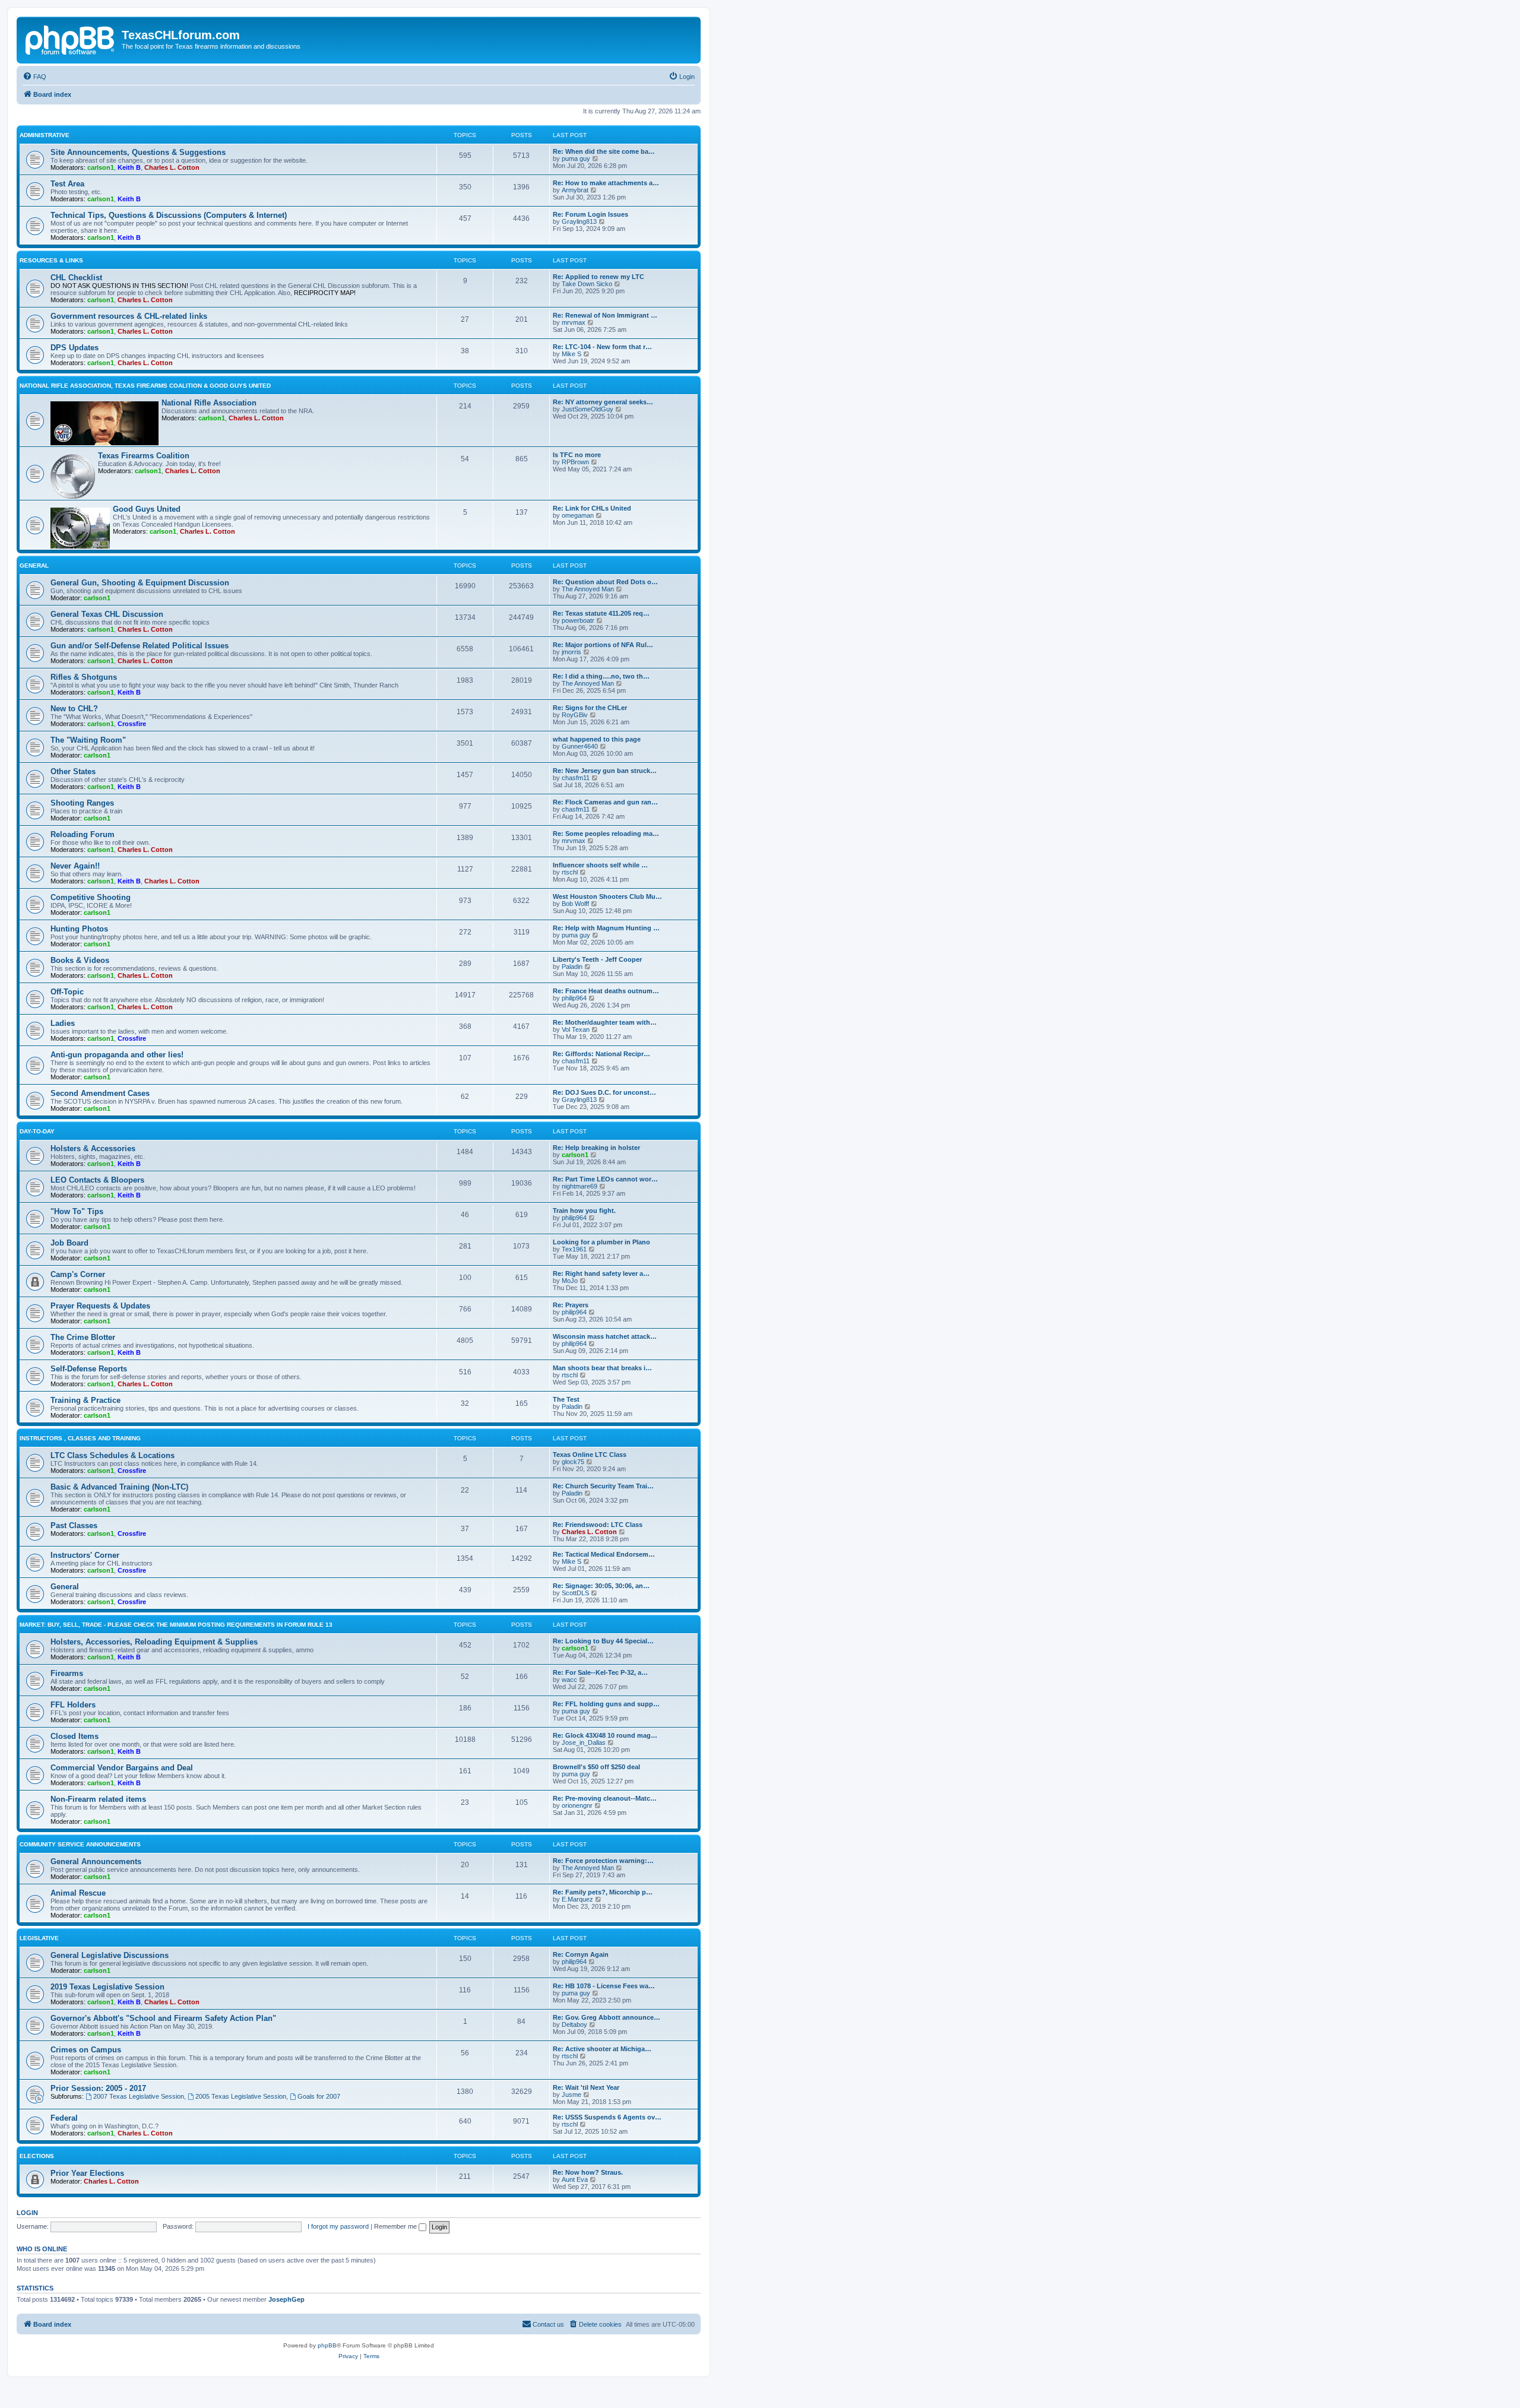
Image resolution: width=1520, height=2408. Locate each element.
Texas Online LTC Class (590, 1455)
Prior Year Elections (87, 2173)
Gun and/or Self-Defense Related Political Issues (140, 646)
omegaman (578, 515)
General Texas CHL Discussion (107, 614)
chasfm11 (576, 778)
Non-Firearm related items (98, 1799)
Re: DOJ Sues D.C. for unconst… (604, 1092)
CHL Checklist (76, 278)
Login (27, 2213)
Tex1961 (574, 1249)
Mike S (571, 354)
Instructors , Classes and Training (80, 1438)
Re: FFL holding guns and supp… (606, 1704)
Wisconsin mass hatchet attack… (605, 1336)
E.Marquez (577, 1899)
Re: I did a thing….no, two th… (601, 676)
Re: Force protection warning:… (603, 1861)
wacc (569, 1680)
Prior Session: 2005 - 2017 (98, 2088)
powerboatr (578, 620)
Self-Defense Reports (89, 1369)
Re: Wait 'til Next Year (586, 2087)
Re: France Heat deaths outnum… (606, 991)
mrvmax (574, 322)
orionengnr (577, 1805)
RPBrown (575, 462)
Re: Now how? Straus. (588, 2172)
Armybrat (575, 190)
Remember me (396, 2226)
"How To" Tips (77, 1211)
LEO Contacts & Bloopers (97, 1180)
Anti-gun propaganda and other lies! (117, 1055)
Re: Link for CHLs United (592, 508)
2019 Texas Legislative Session (107, 1987)
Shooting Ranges (82, 803)
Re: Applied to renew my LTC (598, 277)
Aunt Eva (575, 2179)
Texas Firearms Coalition (144, 456)
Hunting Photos (79, 929)
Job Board (69, 1243)
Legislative (39, 1938)
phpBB (327, 2345)
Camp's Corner (78, 1274)
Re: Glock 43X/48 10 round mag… (605, 1735)
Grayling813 (579, 221)
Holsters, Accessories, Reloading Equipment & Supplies (154, 1642)
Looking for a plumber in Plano (601, 1242)
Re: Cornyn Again (581, 1954)
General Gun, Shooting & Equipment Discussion (140, 583)
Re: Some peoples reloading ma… (606, 834)
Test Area (67, 184)
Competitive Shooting (91, 897)
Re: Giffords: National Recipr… (601, 1054)
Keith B (129, 167)
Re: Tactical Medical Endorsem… (604, 1554)
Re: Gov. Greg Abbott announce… (607, 2017)
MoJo (570, 1281)
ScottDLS (575, 1593)
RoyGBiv (575, 715)
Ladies (63, 1023)
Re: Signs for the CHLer (590, 708)
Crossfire (132, 724)
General (34, 565)
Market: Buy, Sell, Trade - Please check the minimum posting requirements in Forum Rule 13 (176, 1625)
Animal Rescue (78, 1893)
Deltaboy (574, 2024)
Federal (64, 2118)
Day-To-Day (37, 1131)
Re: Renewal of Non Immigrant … (605, 315)
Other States (73, 771)
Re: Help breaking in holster (596, 1148)
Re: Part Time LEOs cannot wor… (605, 1179)
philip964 (574, 998)
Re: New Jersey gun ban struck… (605, 771)
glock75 (573, 1462)
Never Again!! (75, 866)
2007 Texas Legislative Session (139, 2096)
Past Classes (74, 1525)
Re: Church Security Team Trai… (603, 1486)
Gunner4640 (580, 746)
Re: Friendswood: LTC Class (598, 1525)
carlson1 (101, 167)
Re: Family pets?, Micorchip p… (603, 1892)
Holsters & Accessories (93, 1148)
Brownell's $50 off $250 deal (596, 1767)
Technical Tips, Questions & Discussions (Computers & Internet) (169, 215)
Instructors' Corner (85, 1555)
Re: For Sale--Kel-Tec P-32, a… (600, 1672)
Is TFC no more (577, 455)
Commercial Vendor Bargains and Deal (122, 1768)
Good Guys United (147, 509)
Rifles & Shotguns (84, 677)
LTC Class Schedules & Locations (113, 1455)
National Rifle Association (209, 403)
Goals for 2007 (319, 2096)
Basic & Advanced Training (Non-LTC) (119, 1487)
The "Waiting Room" (88, 740)
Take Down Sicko (587, 284)
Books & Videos (80, 960)
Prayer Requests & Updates (100, 1306)
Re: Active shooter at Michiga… (602, 2049)
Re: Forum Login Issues (590, 214)
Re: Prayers (571, 1305)
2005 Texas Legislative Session (241, 2096)
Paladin (572, 967)
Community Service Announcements (80, 1844)
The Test (566, 1399)
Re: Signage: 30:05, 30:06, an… (601, 1586)
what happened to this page (597, 739)
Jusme (571, 2095)
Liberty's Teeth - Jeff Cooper (597, 959)
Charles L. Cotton (172, 167)
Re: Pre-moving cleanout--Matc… (605, 1798)
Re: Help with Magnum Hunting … (606, 928)
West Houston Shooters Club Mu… (607, 896)
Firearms (67, 1673)
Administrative (45, 135)
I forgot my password (338, 2226)
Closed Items (75, 1736)
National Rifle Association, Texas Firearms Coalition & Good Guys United (145, 386)
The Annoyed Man (588, 589)
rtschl (570, 872)
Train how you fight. (584, 1211)
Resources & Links (51, 260)
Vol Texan (576, 1029)
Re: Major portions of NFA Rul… (603, 645)
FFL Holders (73, 1705)
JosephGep (286, 2299)
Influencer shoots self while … (600, 865)
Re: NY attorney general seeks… (603, 402)
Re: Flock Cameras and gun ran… (605, 802)
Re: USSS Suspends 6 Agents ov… (607, 2117)
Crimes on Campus (86, 2050)
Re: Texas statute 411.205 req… (601, 613)
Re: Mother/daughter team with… (605, 1022)
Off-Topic (67, 992)
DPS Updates (75, 348)
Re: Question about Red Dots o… (605, 582)
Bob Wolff (575, 904)
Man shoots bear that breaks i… (602, 1368)
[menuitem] (34, 77)
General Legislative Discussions (110, 1955)
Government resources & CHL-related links (129, 316)
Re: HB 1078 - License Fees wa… (604, 1986)
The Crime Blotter (83, 1337)
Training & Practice (85, 1400)
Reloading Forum (83, 834)
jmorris (571, 652)
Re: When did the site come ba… (604, 151)
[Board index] (71, 39)
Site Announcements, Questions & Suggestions (138, 152)
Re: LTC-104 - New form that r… (602, 347)
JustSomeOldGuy (588, 409)
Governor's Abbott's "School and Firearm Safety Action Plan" (163, 2018)
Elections (37, 2156)
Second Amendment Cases (100, 1093)
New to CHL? (74, 709)
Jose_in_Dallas (584, 1742)
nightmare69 (579, 1186)
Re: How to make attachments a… (606, 183)
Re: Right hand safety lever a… (601, 1273)
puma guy (576, 159)
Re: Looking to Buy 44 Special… (603, 1641)
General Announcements (96, 1862)
